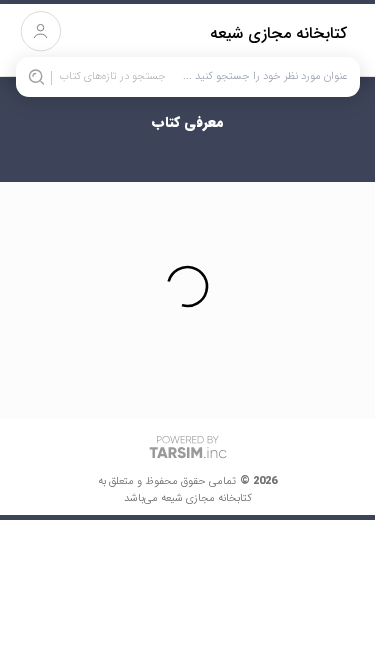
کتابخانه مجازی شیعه (278, 33)
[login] (40, 31)
